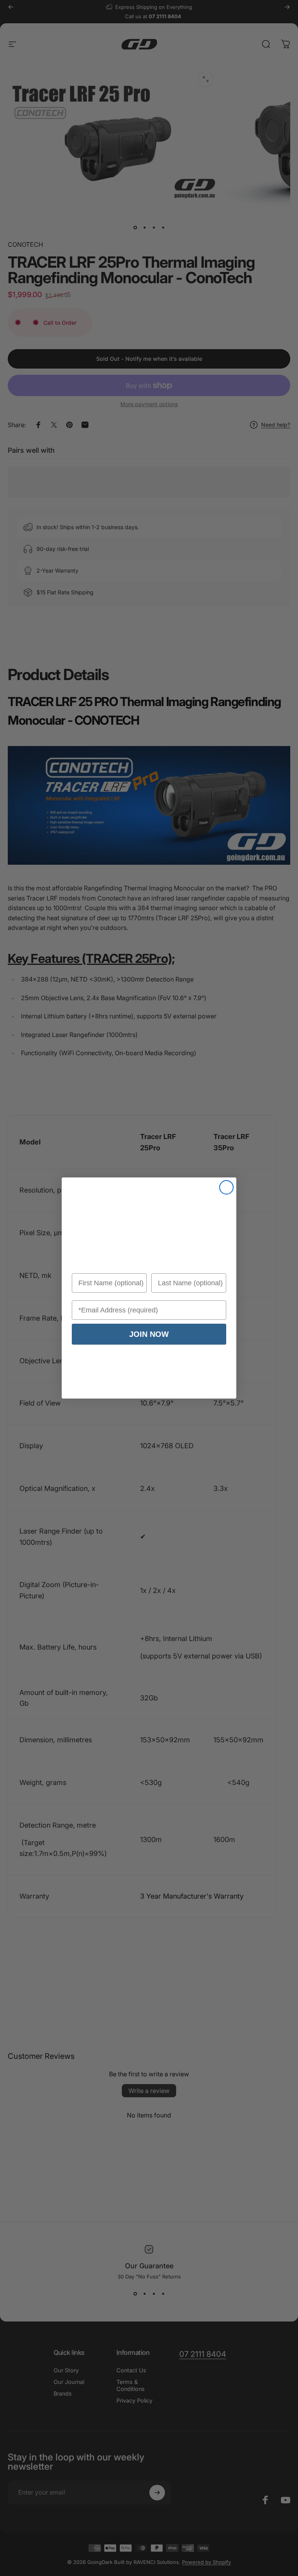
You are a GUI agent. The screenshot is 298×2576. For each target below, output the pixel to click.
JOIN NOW (149, 1334)
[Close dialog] (226, 1187)
